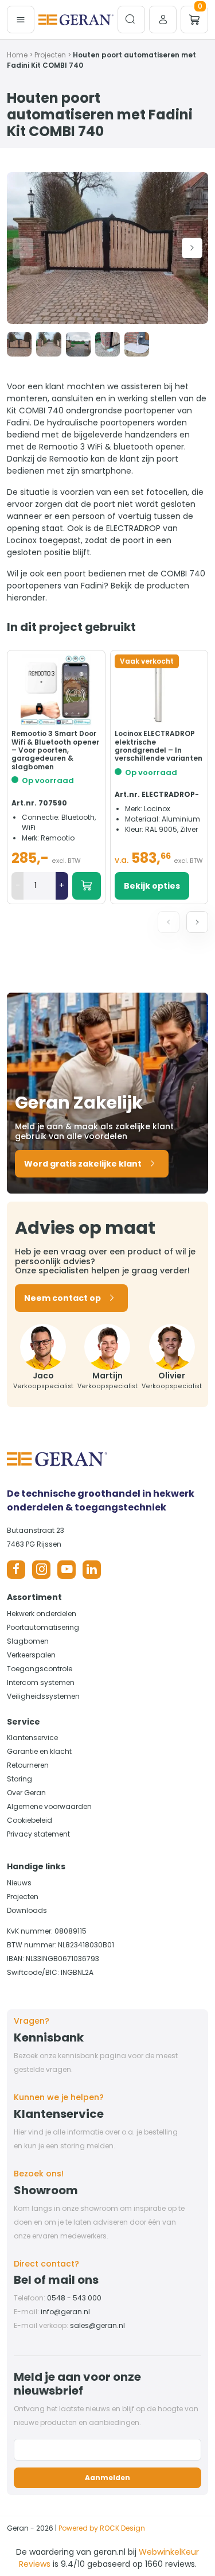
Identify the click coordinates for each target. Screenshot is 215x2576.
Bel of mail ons (56, 2280)
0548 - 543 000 (74, 2298)
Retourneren (28, 1765)
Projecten (50, 55)
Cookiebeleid (30, 1820)
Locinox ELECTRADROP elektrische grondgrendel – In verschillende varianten (159, 746)
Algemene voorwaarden (49, 1806)
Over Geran (26, 1793)
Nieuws (19, 1883)
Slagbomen (28, 1641)
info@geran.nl (65, 2312)
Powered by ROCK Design (102, 2528)
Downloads (27, 1910)
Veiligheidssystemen (43, 1696)
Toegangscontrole (40, 1669)
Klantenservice (32, 1738)
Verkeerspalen (31, 1655)
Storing (19, 1779)
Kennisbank (49, 2037)
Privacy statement (38, 1834)
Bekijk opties (152, 886)
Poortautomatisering (43, 1627)
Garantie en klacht (39, 1751)
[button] (192, 248)
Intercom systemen (41, 1682)
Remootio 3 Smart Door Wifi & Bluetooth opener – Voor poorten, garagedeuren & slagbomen (55, 750)
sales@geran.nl (97, 2325)
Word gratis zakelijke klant (83, 1164)
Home (17, 55)
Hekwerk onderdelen (42, 1614)
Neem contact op (62, 1298)
